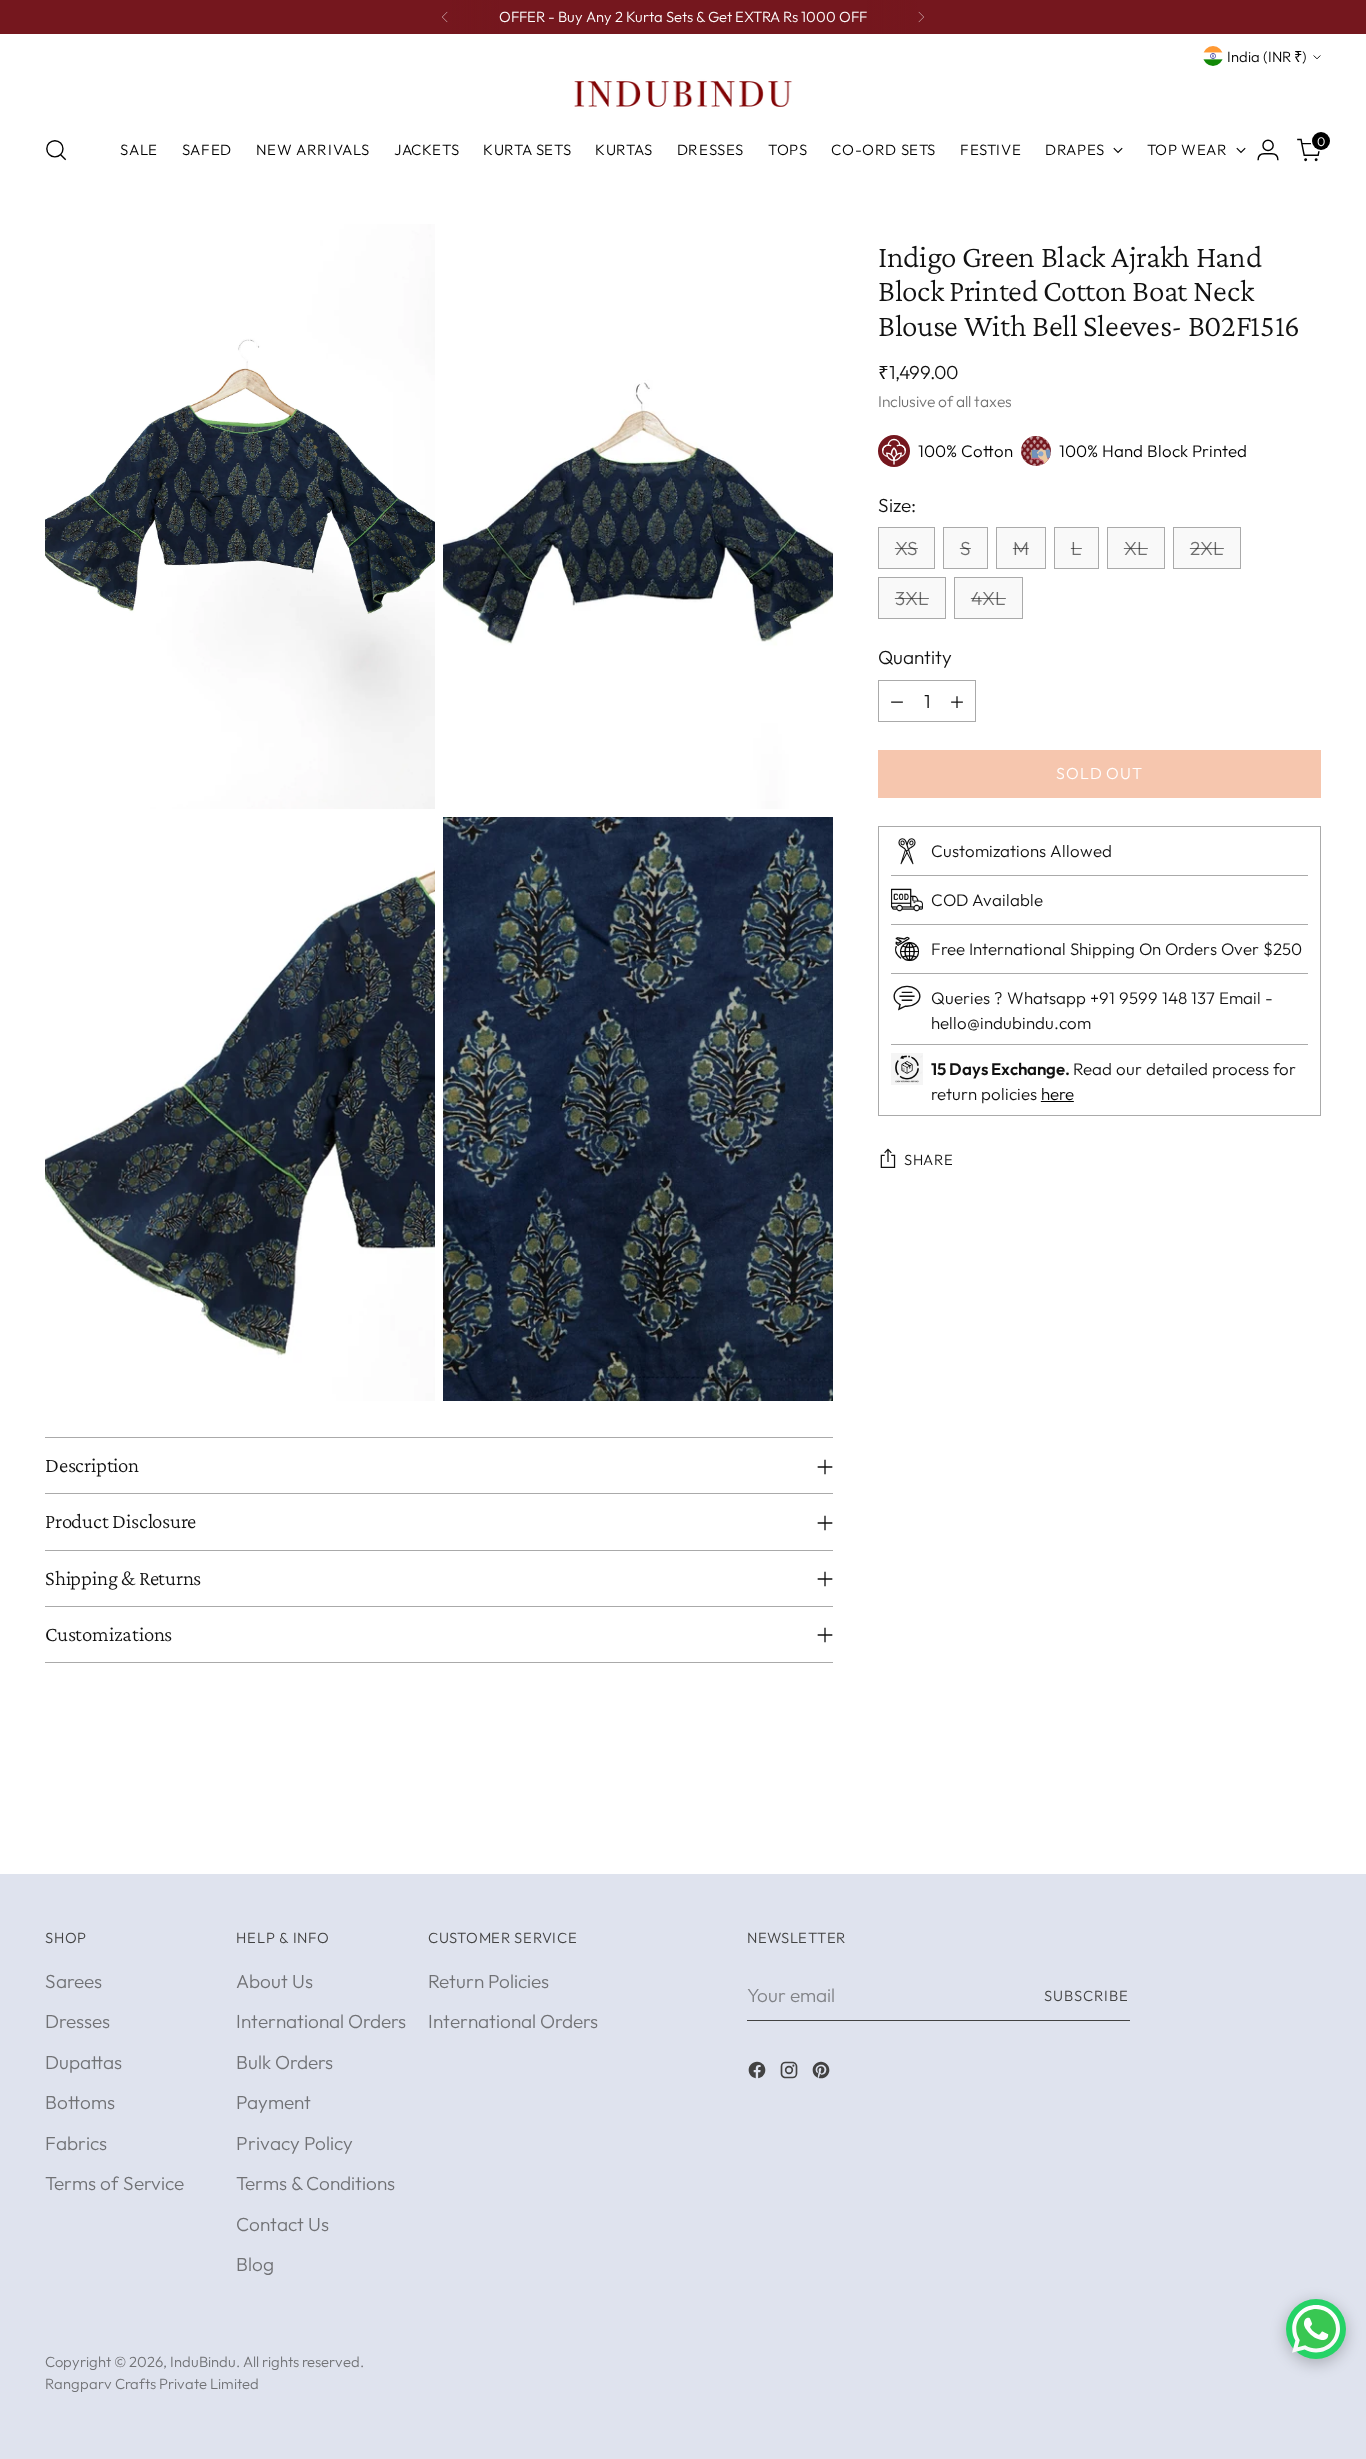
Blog (255, 2264)
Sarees (73, 1981)
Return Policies (488, 1981)
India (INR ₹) (1267, 56)
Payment (273, 2102)
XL (1136, 549)
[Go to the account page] (1268, 150)
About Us (274, 1981)
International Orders (321, 2021)
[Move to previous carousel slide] (1258, 1837)
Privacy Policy (294, 2143)
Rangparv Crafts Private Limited (152, 2383)
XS (906, 549)
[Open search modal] (56, 150)
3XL (912, 599)
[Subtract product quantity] (897, 701)
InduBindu (203, 2361)
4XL (988, 599)
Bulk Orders (284, 2062)
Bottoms (80, 2102)
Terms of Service (114, 2183)
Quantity (915, 658)
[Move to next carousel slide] (1304, 1836)
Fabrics (76, 2143)
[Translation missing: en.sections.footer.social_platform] (759, 2073)
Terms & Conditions (315, 2183)
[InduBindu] (683, 93)
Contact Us (282, 2224)
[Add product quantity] (957, 701)
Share (929, 1159)
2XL (1207, 549)
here (1057, 1094)
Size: (897, 505)
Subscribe (1087, 1995)
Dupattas (83, 2062)
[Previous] (445, 17)
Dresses (77, 2021)
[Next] (921, 17)
